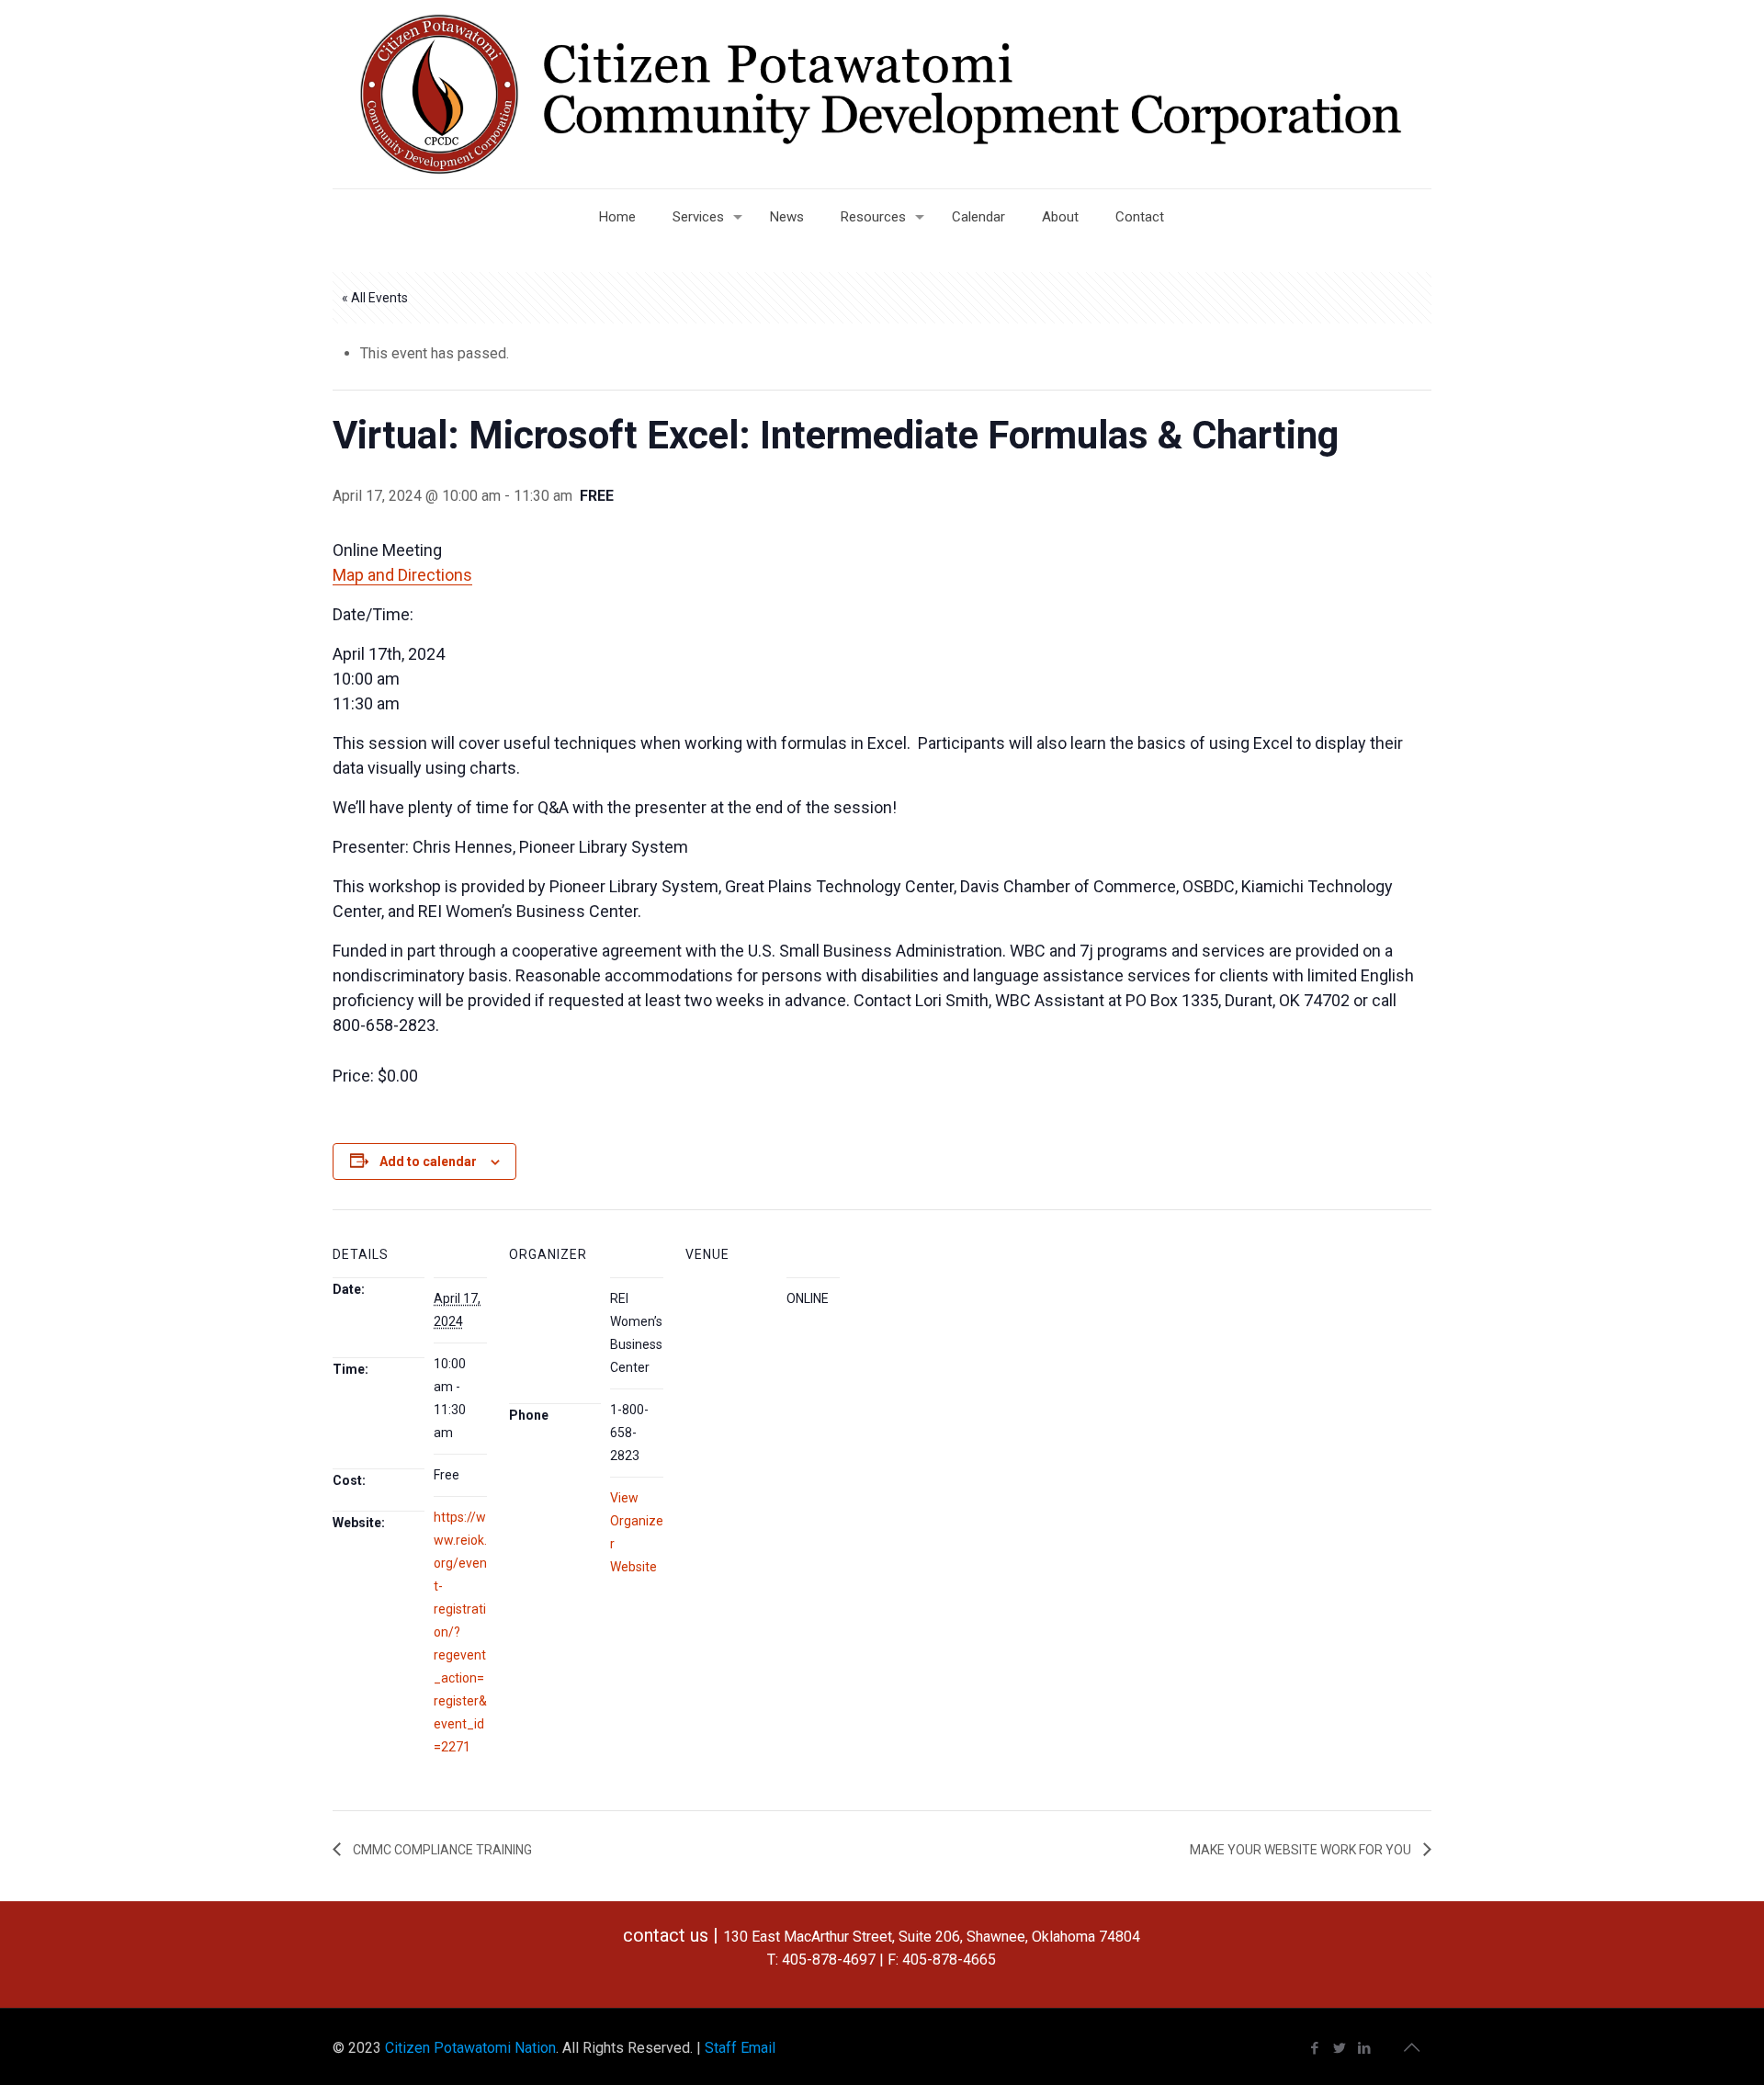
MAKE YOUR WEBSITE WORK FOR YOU (1302, 1850)
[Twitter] (1340, 2048)
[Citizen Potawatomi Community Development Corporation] (882, 94)
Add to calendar (428, 1161)
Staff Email (740, 2048)
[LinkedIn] (1365, 2048)
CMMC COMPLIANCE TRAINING (441, 1850)
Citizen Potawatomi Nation (470, 2048)
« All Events (375, 298)
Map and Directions (402, 575)
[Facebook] (1315, 2048)
